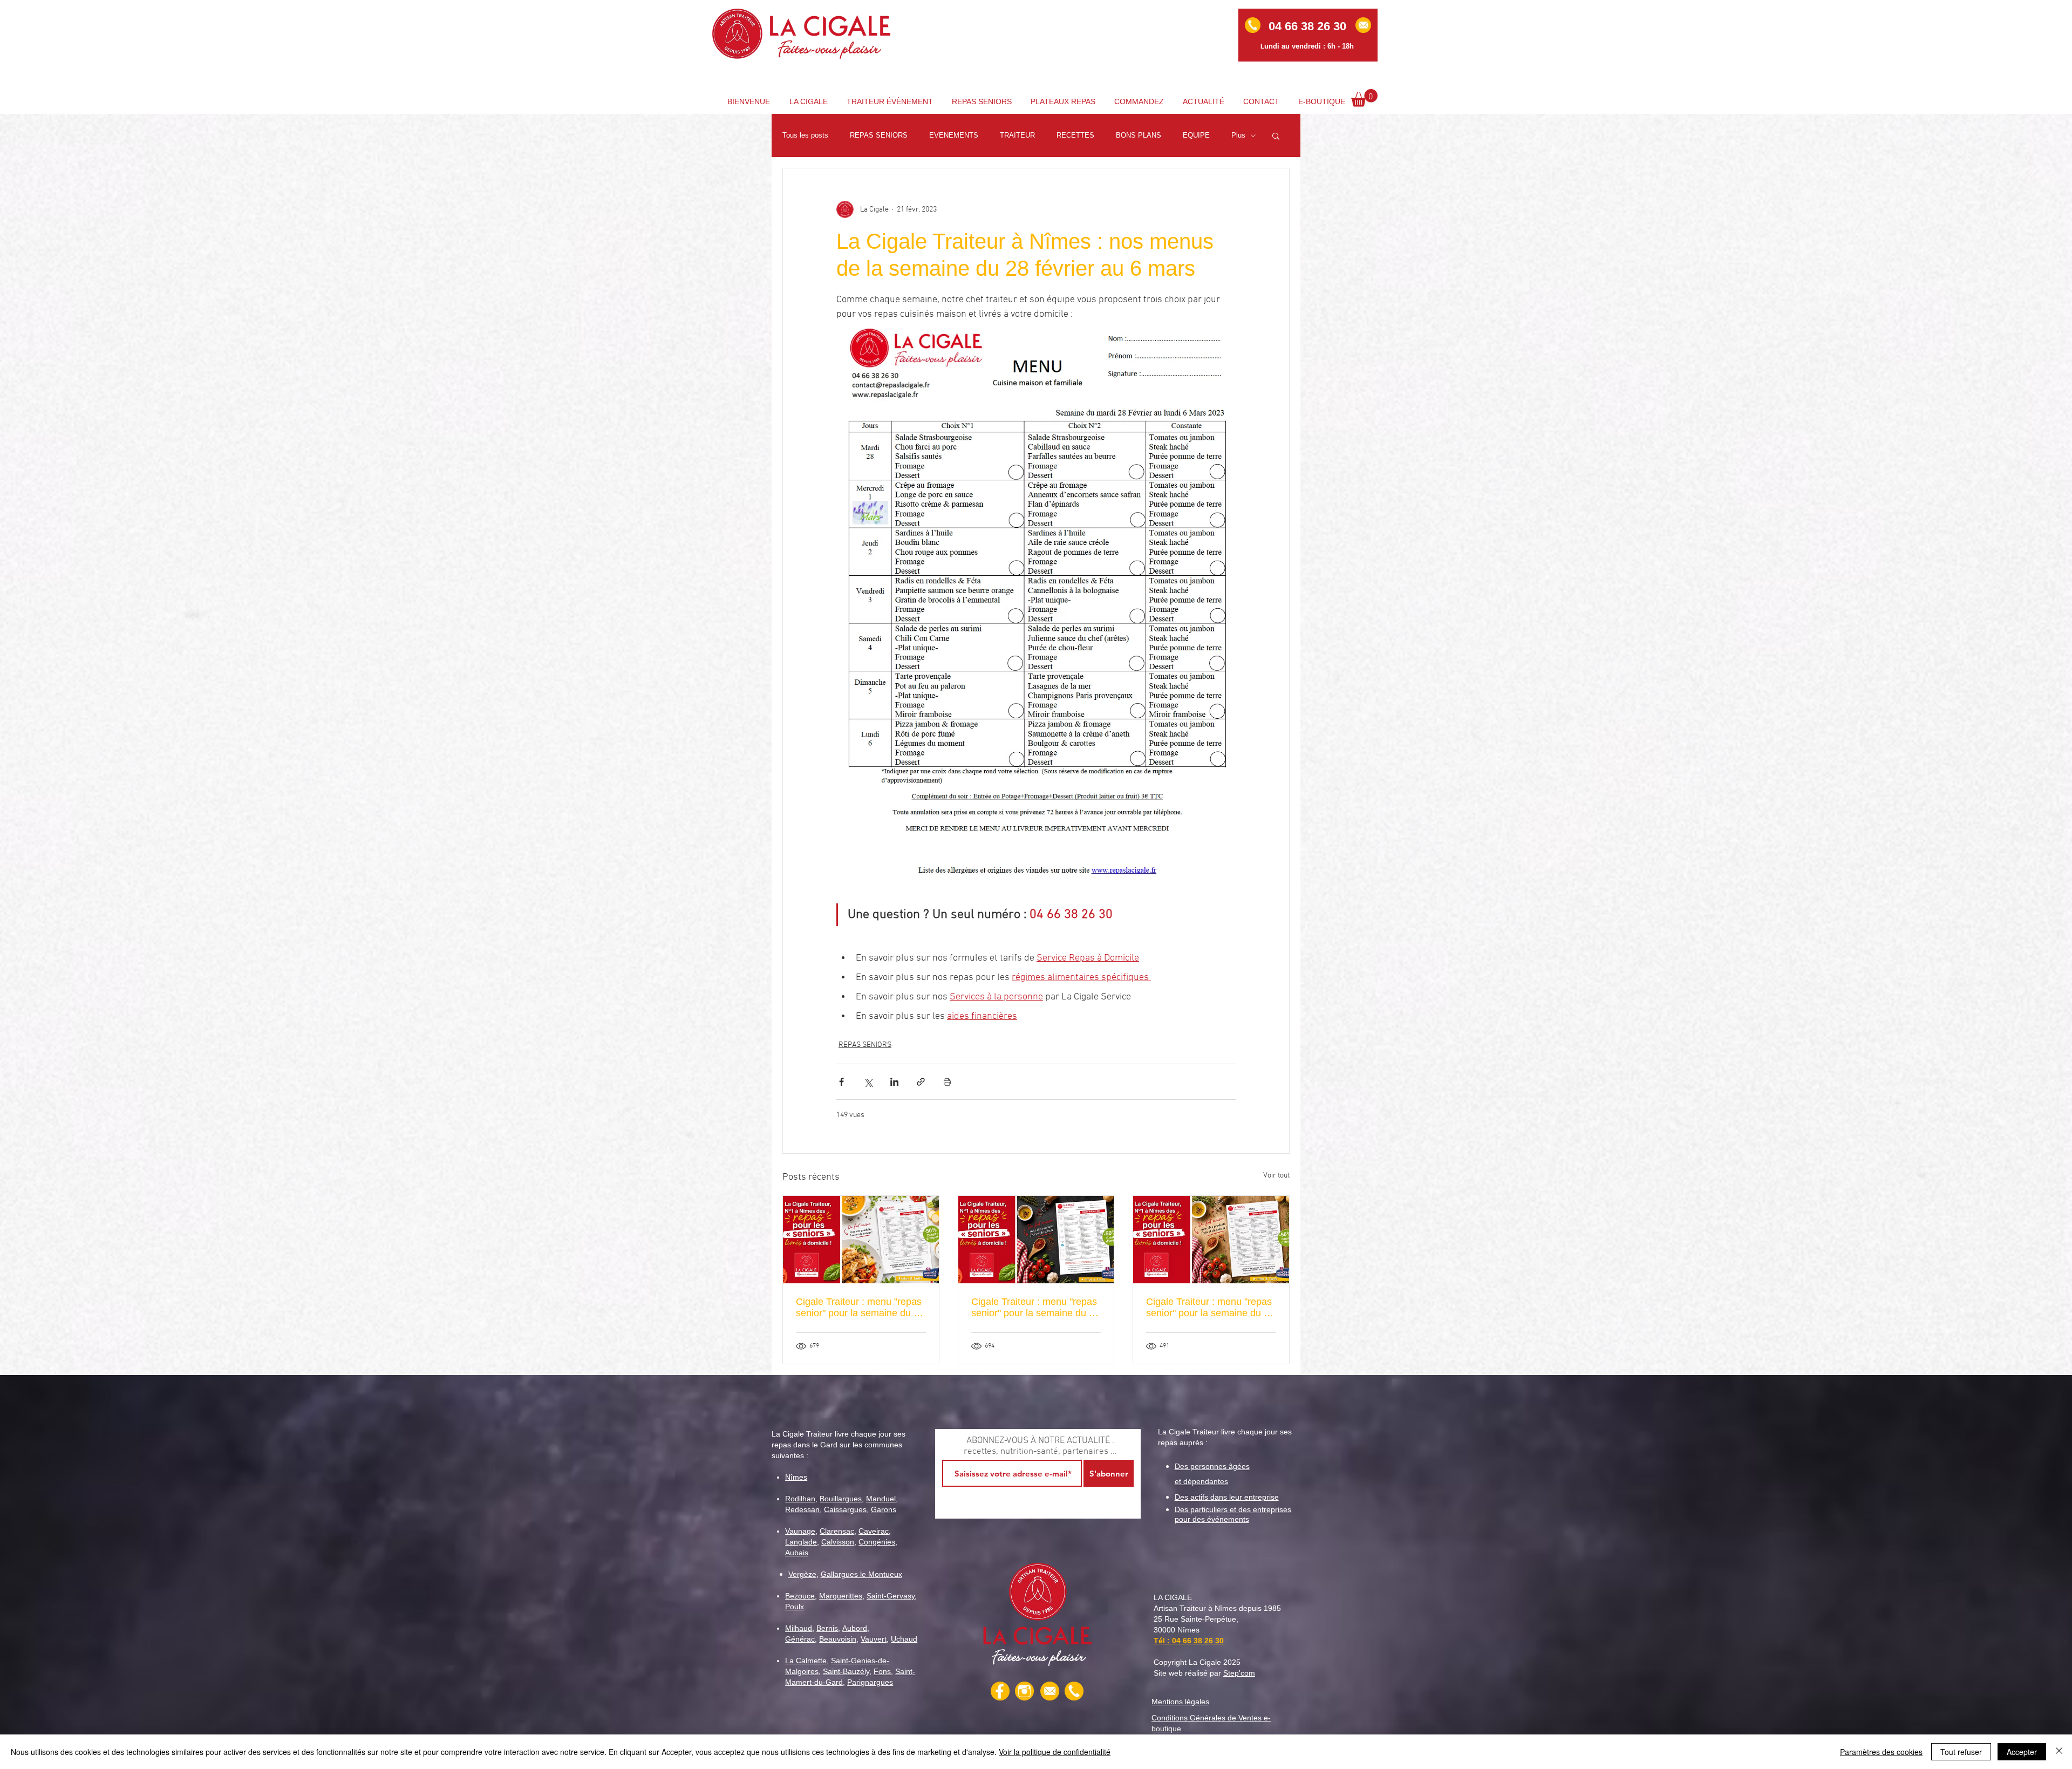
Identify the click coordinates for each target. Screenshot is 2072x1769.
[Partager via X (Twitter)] (868, 1082)
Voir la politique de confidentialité (1055, 1752)
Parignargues (870, 1682)
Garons (884, 1509)
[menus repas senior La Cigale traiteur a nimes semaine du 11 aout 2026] (1036, 1240)
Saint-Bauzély (846, 1671)
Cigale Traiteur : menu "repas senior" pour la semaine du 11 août (1035, 1308)
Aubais (797, 1553)
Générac (800, 1639)
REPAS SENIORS (879, 135)
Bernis (827, 1628)
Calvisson (838, 1542)
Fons (882, 1671)
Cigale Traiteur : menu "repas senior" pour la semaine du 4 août (1209, 1308)
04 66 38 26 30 (1198, 1641)
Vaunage (800, 1531)
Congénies (877, 1542)
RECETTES (1075, 135)
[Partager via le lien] (921, 1082)
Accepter (2022, 1752)
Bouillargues (841, 1499)
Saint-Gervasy (891, 1596)
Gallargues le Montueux (861, 1574)
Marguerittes (841, 1596)
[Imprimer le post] (947, 1082)
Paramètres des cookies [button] (1881, 1752)
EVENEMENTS (954, 135)
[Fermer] (2059, 1752)
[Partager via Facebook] (841, 1082)
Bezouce (800, 1596)
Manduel (881, 1499)
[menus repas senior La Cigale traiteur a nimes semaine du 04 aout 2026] (1211, 1240)
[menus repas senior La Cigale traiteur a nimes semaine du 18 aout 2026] (861, 1240)
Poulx (795, 1607)
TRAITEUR (1017, 135)
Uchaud (904, 1639)
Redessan (802, 1509)
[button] (1364, 98)
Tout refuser (1961, 1752)
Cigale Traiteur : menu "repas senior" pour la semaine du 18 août (860, 1308)
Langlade (801, 1542)
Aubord (855, 1628)
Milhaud (799, 1628)
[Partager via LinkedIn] (894, 1082)
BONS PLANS (1139, 135)
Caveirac (874, 1531)
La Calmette (806, 1661)
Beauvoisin (838, 1639)
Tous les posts (805, 135)
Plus (1238, 135)
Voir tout (1276, 1176)
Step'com (1239, 1673)
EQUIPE (1196, 135)
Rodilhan (800, 1499)
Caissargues (845, 1509)
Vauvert (874, 1639)
